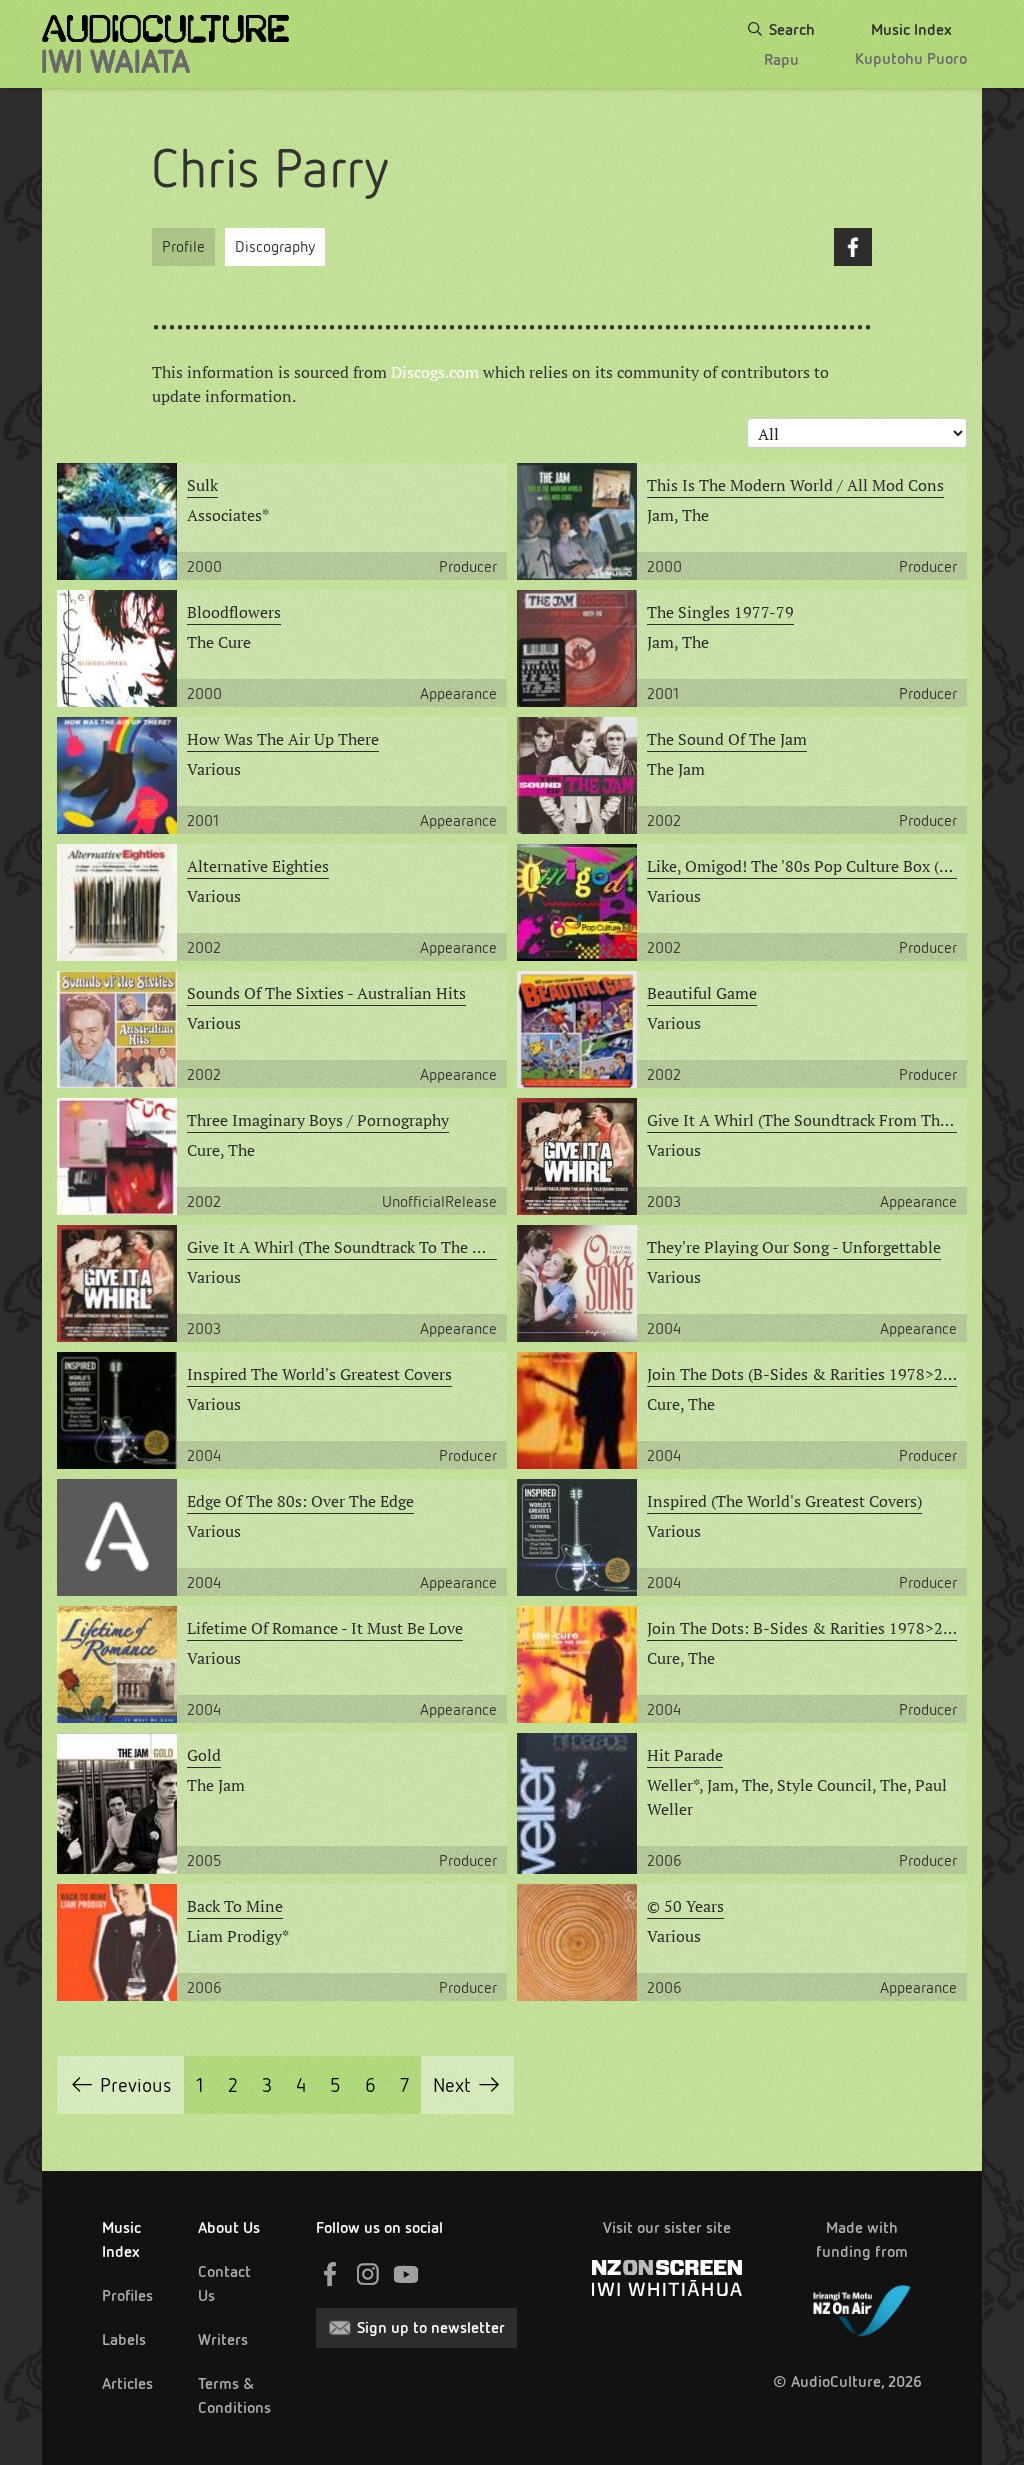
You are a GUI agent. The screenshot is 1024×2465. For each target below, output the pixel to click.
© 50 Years (685, 1906)
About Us (229, 2227)
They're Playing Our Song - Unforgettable (794, 1247)
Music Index (121, 2239)
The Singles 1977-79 (720, 612)
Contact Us (224, 2283)
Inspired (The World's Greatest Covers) (784, 1501)
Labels (124, 2339)
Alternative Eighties (258, 866)
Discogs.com (435, 372)
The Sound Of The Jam (727, 739)
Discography (275, 246)
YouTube (406, 2274)
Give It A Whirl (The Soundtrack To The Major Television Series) (342, 1247)
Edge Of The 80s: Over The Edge (300, 1501)
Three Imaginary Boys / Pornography (318, 1120)
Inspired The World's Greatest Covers (319, 1374)
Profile (183, 246)
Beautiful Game (702, 993)
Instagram (368, 2274)
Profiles (127, 2295)
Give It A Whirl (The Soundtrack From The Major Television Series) (802, 1120)
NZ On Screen (667, 2278)
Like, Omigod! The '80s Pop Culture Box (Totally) (802, 866)
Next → (467, 2085)
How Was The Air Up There (283, 739)
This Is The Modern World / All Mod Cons (795, 485)
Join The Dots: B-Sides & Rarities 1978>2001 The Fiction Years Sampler (802, 1628)
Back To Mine (235, 1906)
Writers (223, 2339)
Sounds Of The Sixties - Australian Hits (326, 993)
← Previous (120, 2085)
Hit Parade (685, 1755)
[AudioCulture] (165, 44)
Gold (204, 1755)
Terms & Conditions (234, 2395)
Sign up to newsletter (431, 2327)
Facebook (853, 247)
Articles (127, 2383)
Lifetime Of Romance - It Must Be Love (325, 1628)
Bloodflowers (234, 612)
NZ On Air (862, 2307)
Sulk (202, 485)
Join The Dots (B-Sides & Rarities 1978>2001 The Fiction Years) (802, 1374)
